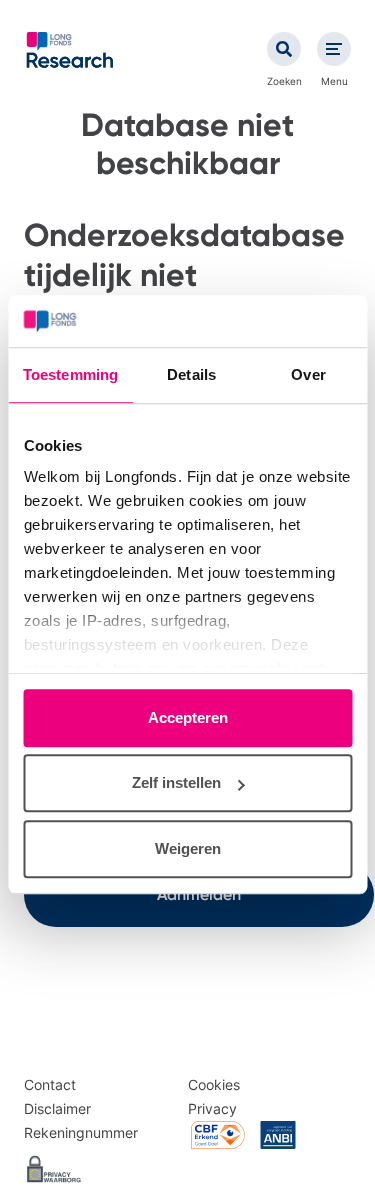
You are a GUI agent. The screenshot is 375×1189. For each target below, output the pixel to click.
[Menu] (334, 49)
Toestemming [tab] (70, 374)
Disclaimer (57, 1108)
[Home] (70, 50)
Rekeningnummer (81, 1132)
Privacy (212, 1108)
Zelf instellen (176, 783)
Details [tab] (191, 374)
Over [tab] (308, 374)
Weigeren (188, 848)
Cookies (214, 1084)
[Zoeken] (284, 49)
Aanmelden (199, 894)
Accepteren (188, 717)
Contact (50, 1084)
